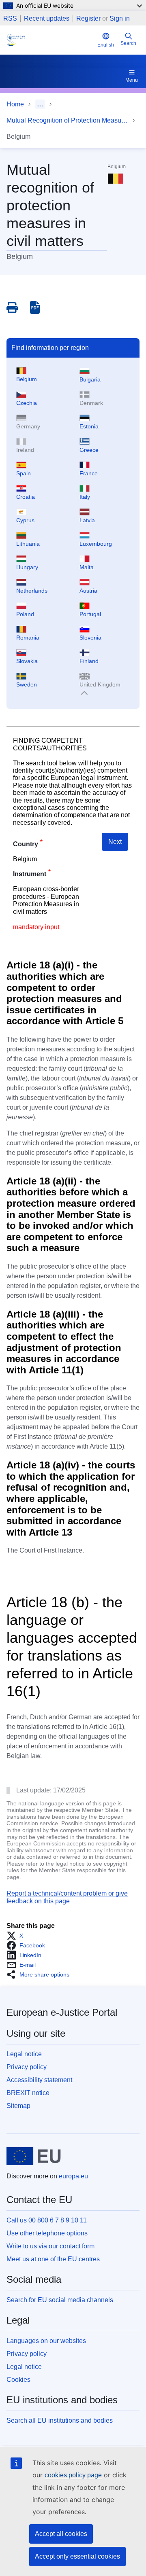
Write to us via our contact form (50, 2246)
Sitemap (18, 2106)
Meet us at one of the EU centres (53, 2259)
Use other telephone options (47, 2233)
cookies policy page (73, 2475)
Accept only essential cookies (77, 2556)
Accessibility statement (39, 2080)
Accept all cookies (61, 2534)
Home (15, 104)
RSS (10, 19)
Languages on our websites (46, 2341)
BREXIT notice (28, 2093)
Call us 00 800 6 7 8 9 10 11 (47, 2220)
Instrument (30, 874)
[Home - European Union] (34, 2156)
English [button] (106, 45)
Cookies (18, 2380)
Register (88, 18)
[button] (17, 1936)
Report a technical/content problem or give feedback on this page (67, 1897)
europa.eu (73, 2176)
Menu (132, 80)
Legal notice (24, 2054)
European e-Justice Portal (62, 2012)
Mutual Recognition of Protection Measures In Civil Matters (67, 120)
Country (26, 844)
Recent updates (47, 19)
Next (115, 842)
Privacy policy (27, 2067)
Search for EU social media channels (60, 2300)
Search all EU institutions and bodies (60, 2420)
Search (128, 43)
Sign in (120, 18)
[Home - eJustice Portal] (50, 40)
